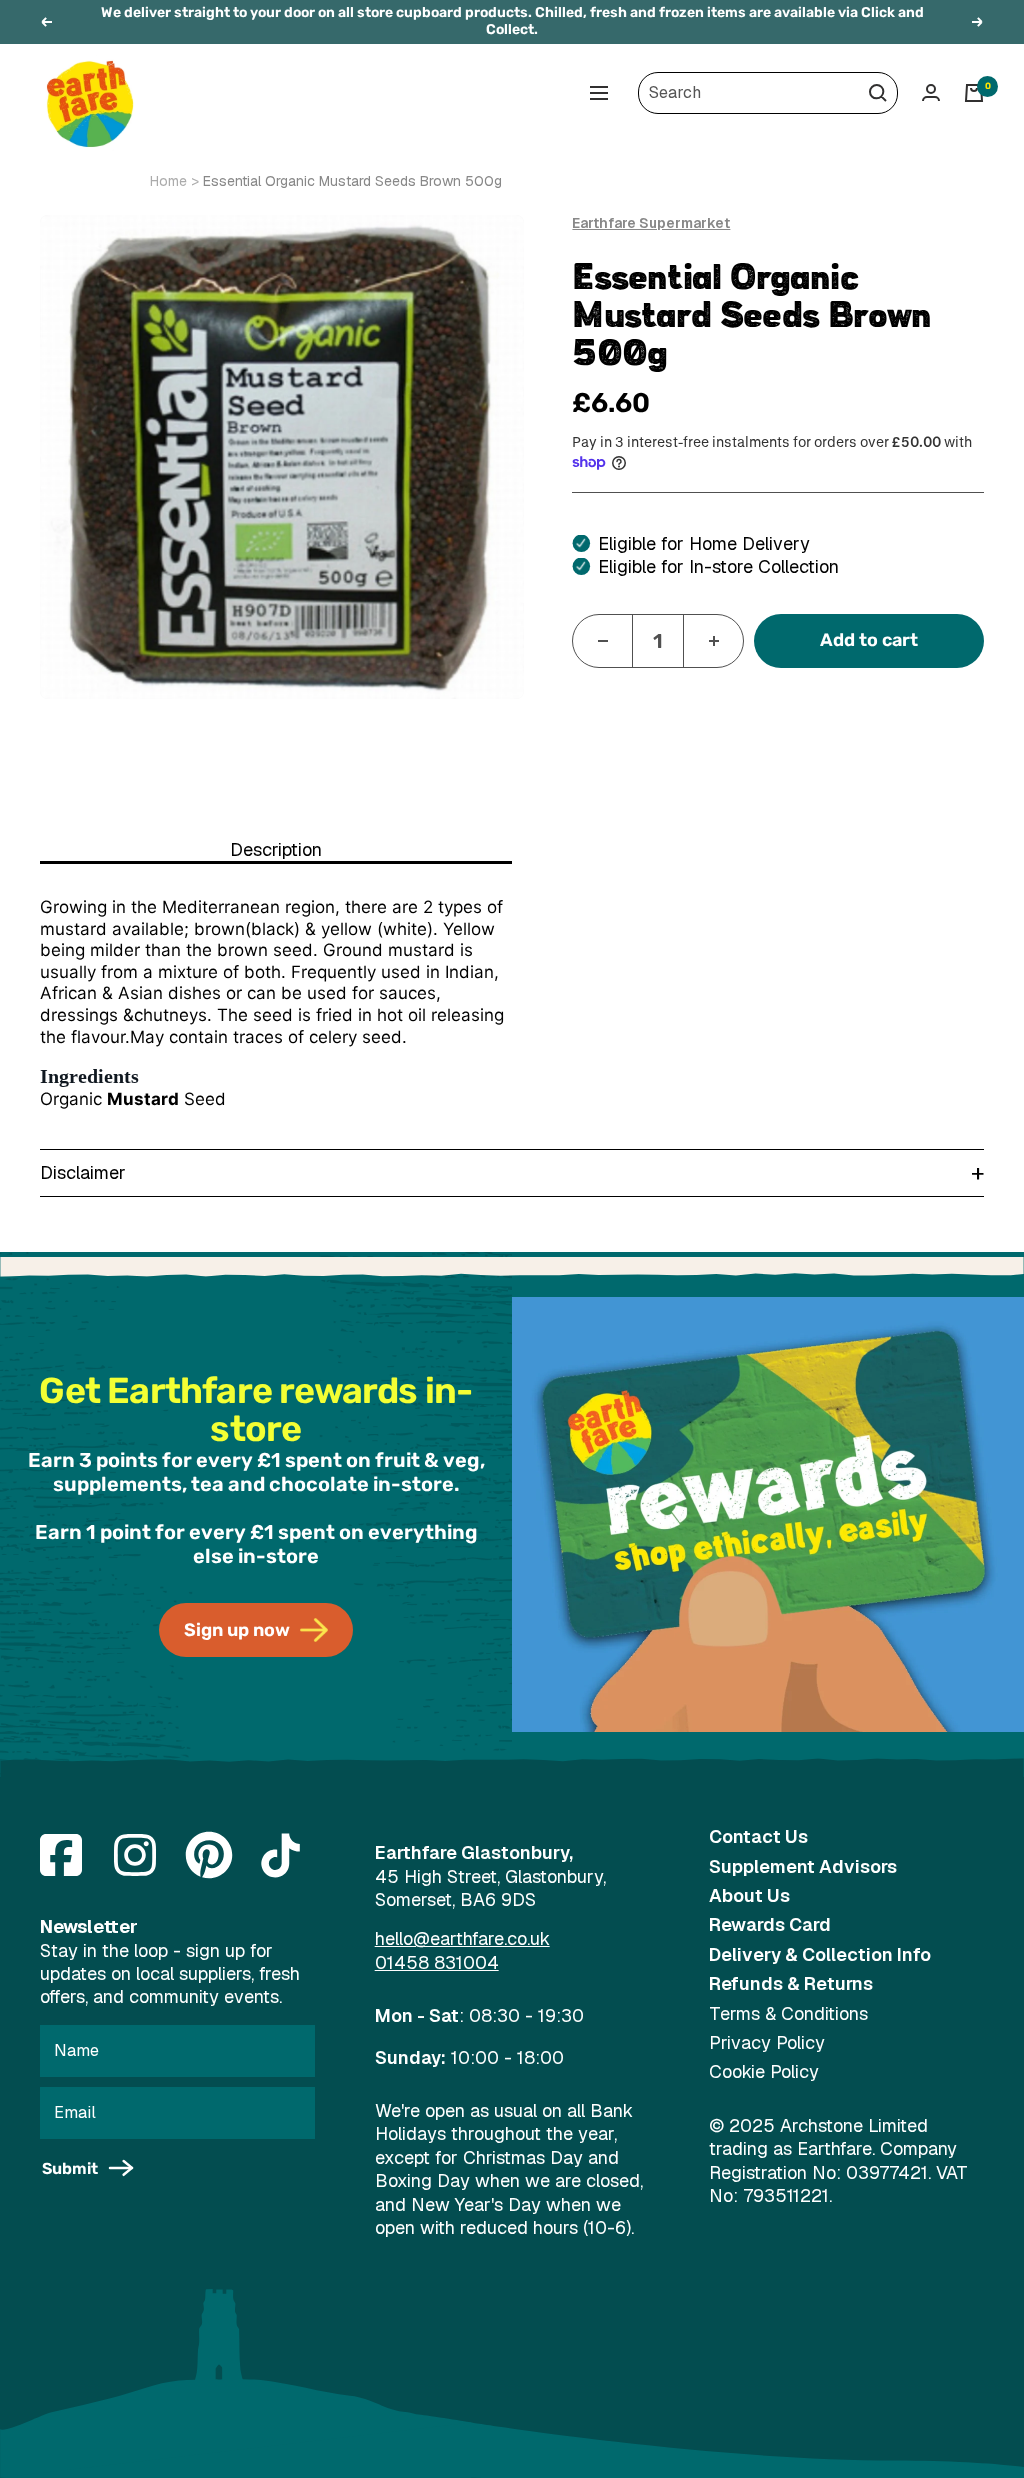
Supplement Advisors (803, 1866)
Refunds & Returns (791, 1983)
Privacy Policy (767, 2042)
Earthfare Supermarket (651, 223)
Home (168, 181)
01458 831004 (437, 1962)
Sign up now (237, 1630)
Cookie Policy (764, 2071)
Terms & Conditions (788, 2013)
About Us (749, 1895)
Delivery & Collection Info (820, 1954)
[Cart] (974, 93)
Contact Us (758, 1836)
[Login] (931, 92)
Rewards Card (770, 1924)
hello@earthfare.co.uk (462, 1938)
